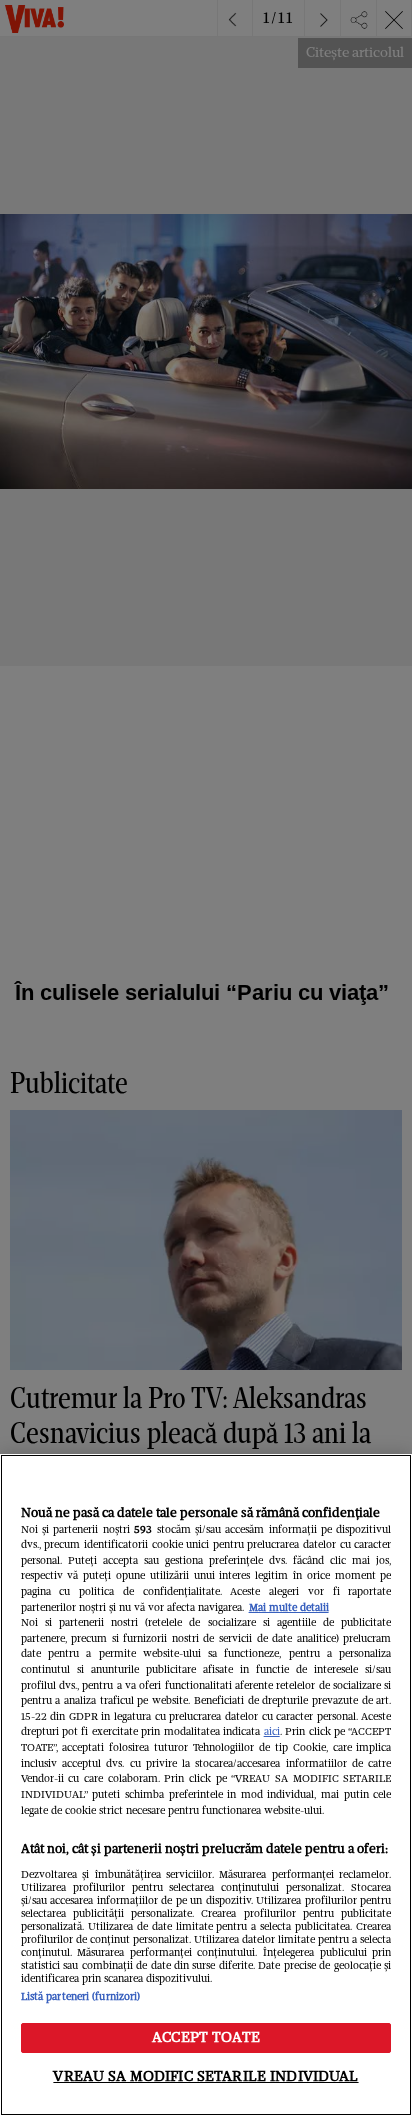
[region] (206, 1785)
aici (272, 1731)
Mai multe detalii (289, 1607)
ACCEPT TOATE (206, 2037)
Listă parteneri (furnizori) (81, 1996)
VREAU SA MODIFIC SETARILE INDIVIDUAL (205, 2076)
